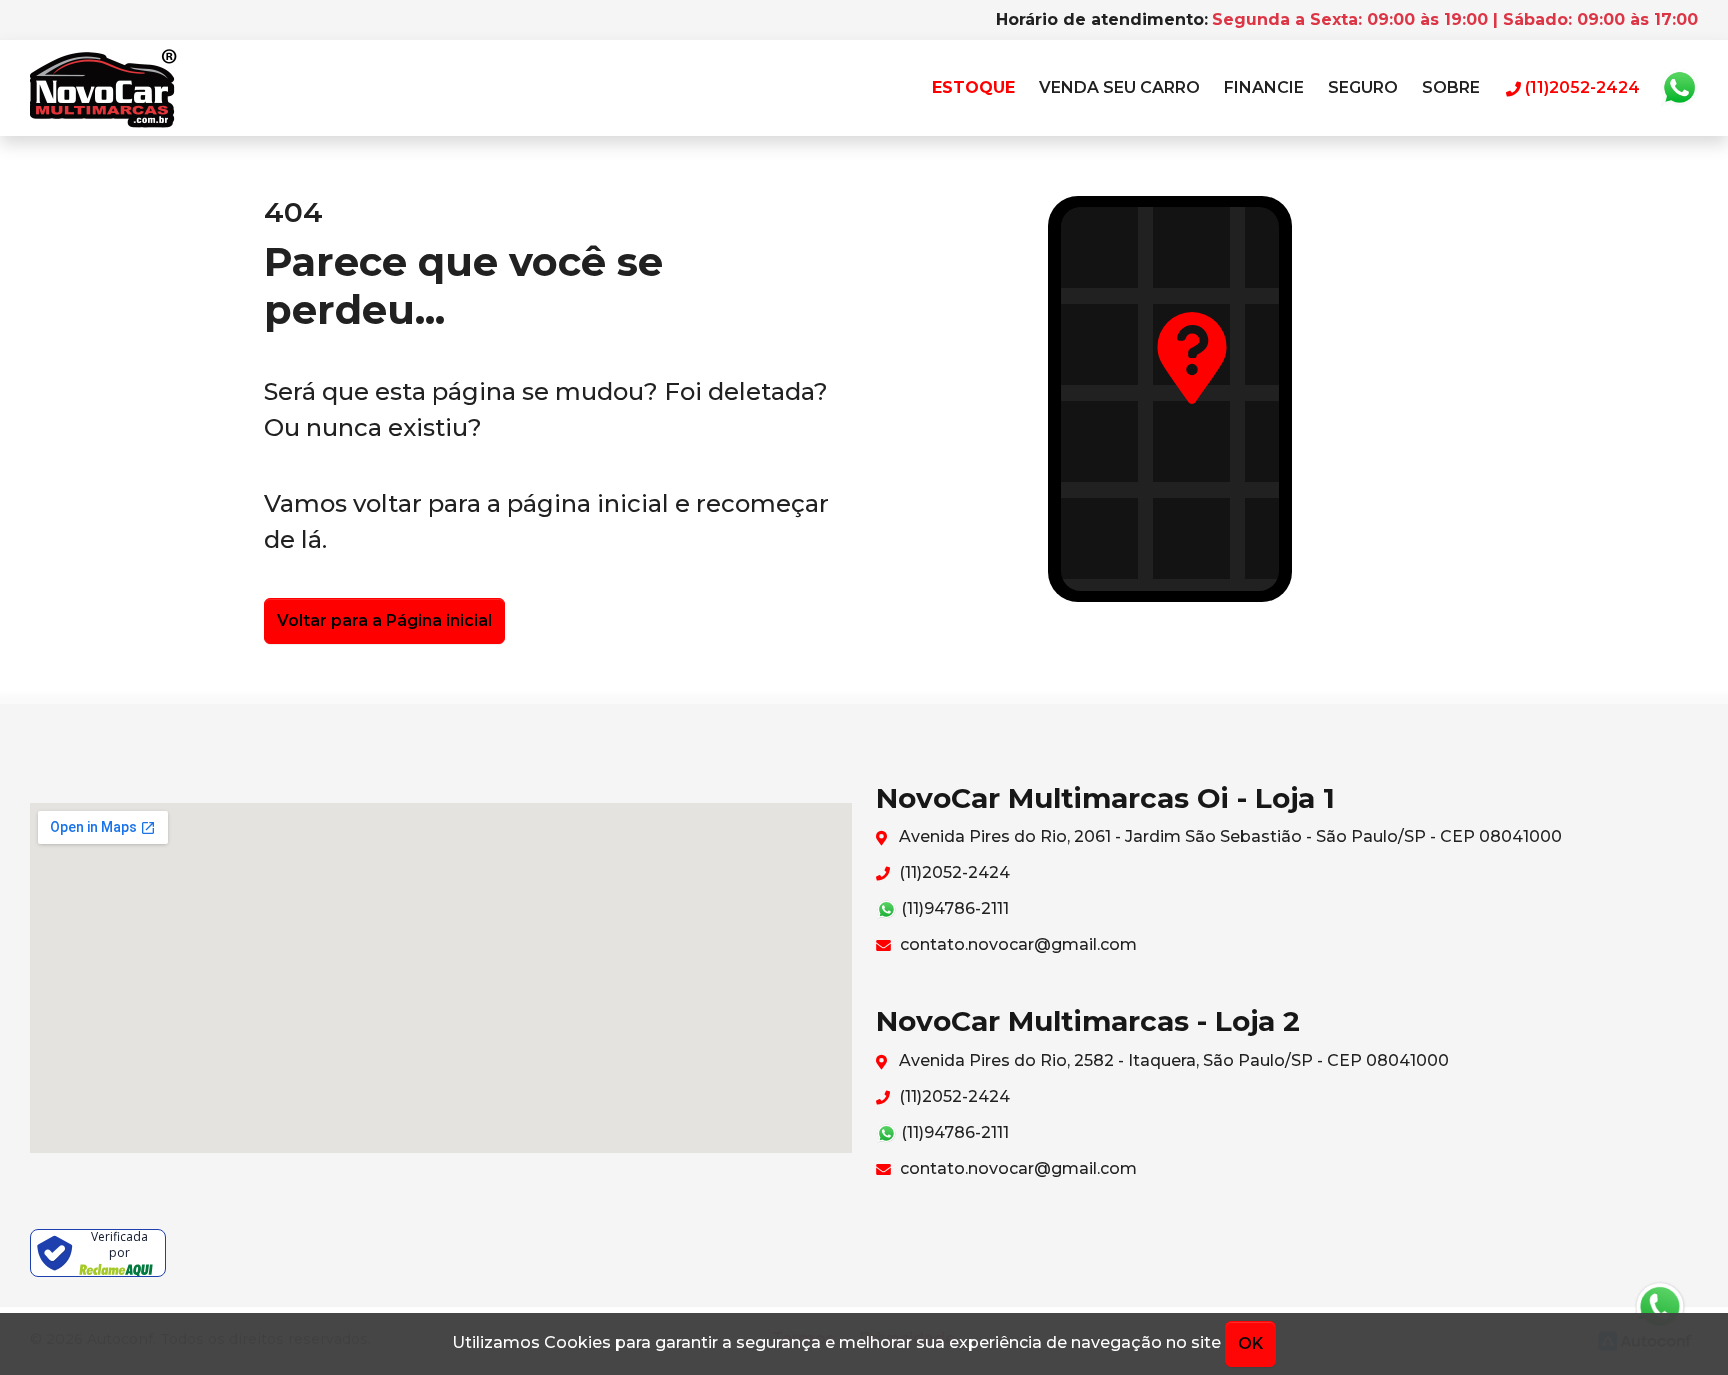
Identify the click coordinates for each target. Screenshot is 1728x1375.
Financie (1264, 87)
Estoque (973, 87)
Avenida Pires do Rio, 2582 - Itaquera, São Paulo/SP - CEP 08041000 (1172, 1060)
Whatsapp (1679, 88)
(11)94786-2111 (953, 908)
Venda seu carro (1119, 87)
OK (1250, 1343)
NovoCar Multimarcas (103, 88)
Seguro (1363, 87)
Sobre (1451, 87)
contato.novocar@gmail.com (1016, 944)
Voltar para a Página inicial (384, 620)
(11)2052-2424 (952, 872)
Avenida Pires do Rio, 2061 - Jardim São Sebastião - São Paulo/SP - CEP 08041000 (1228, 836)
